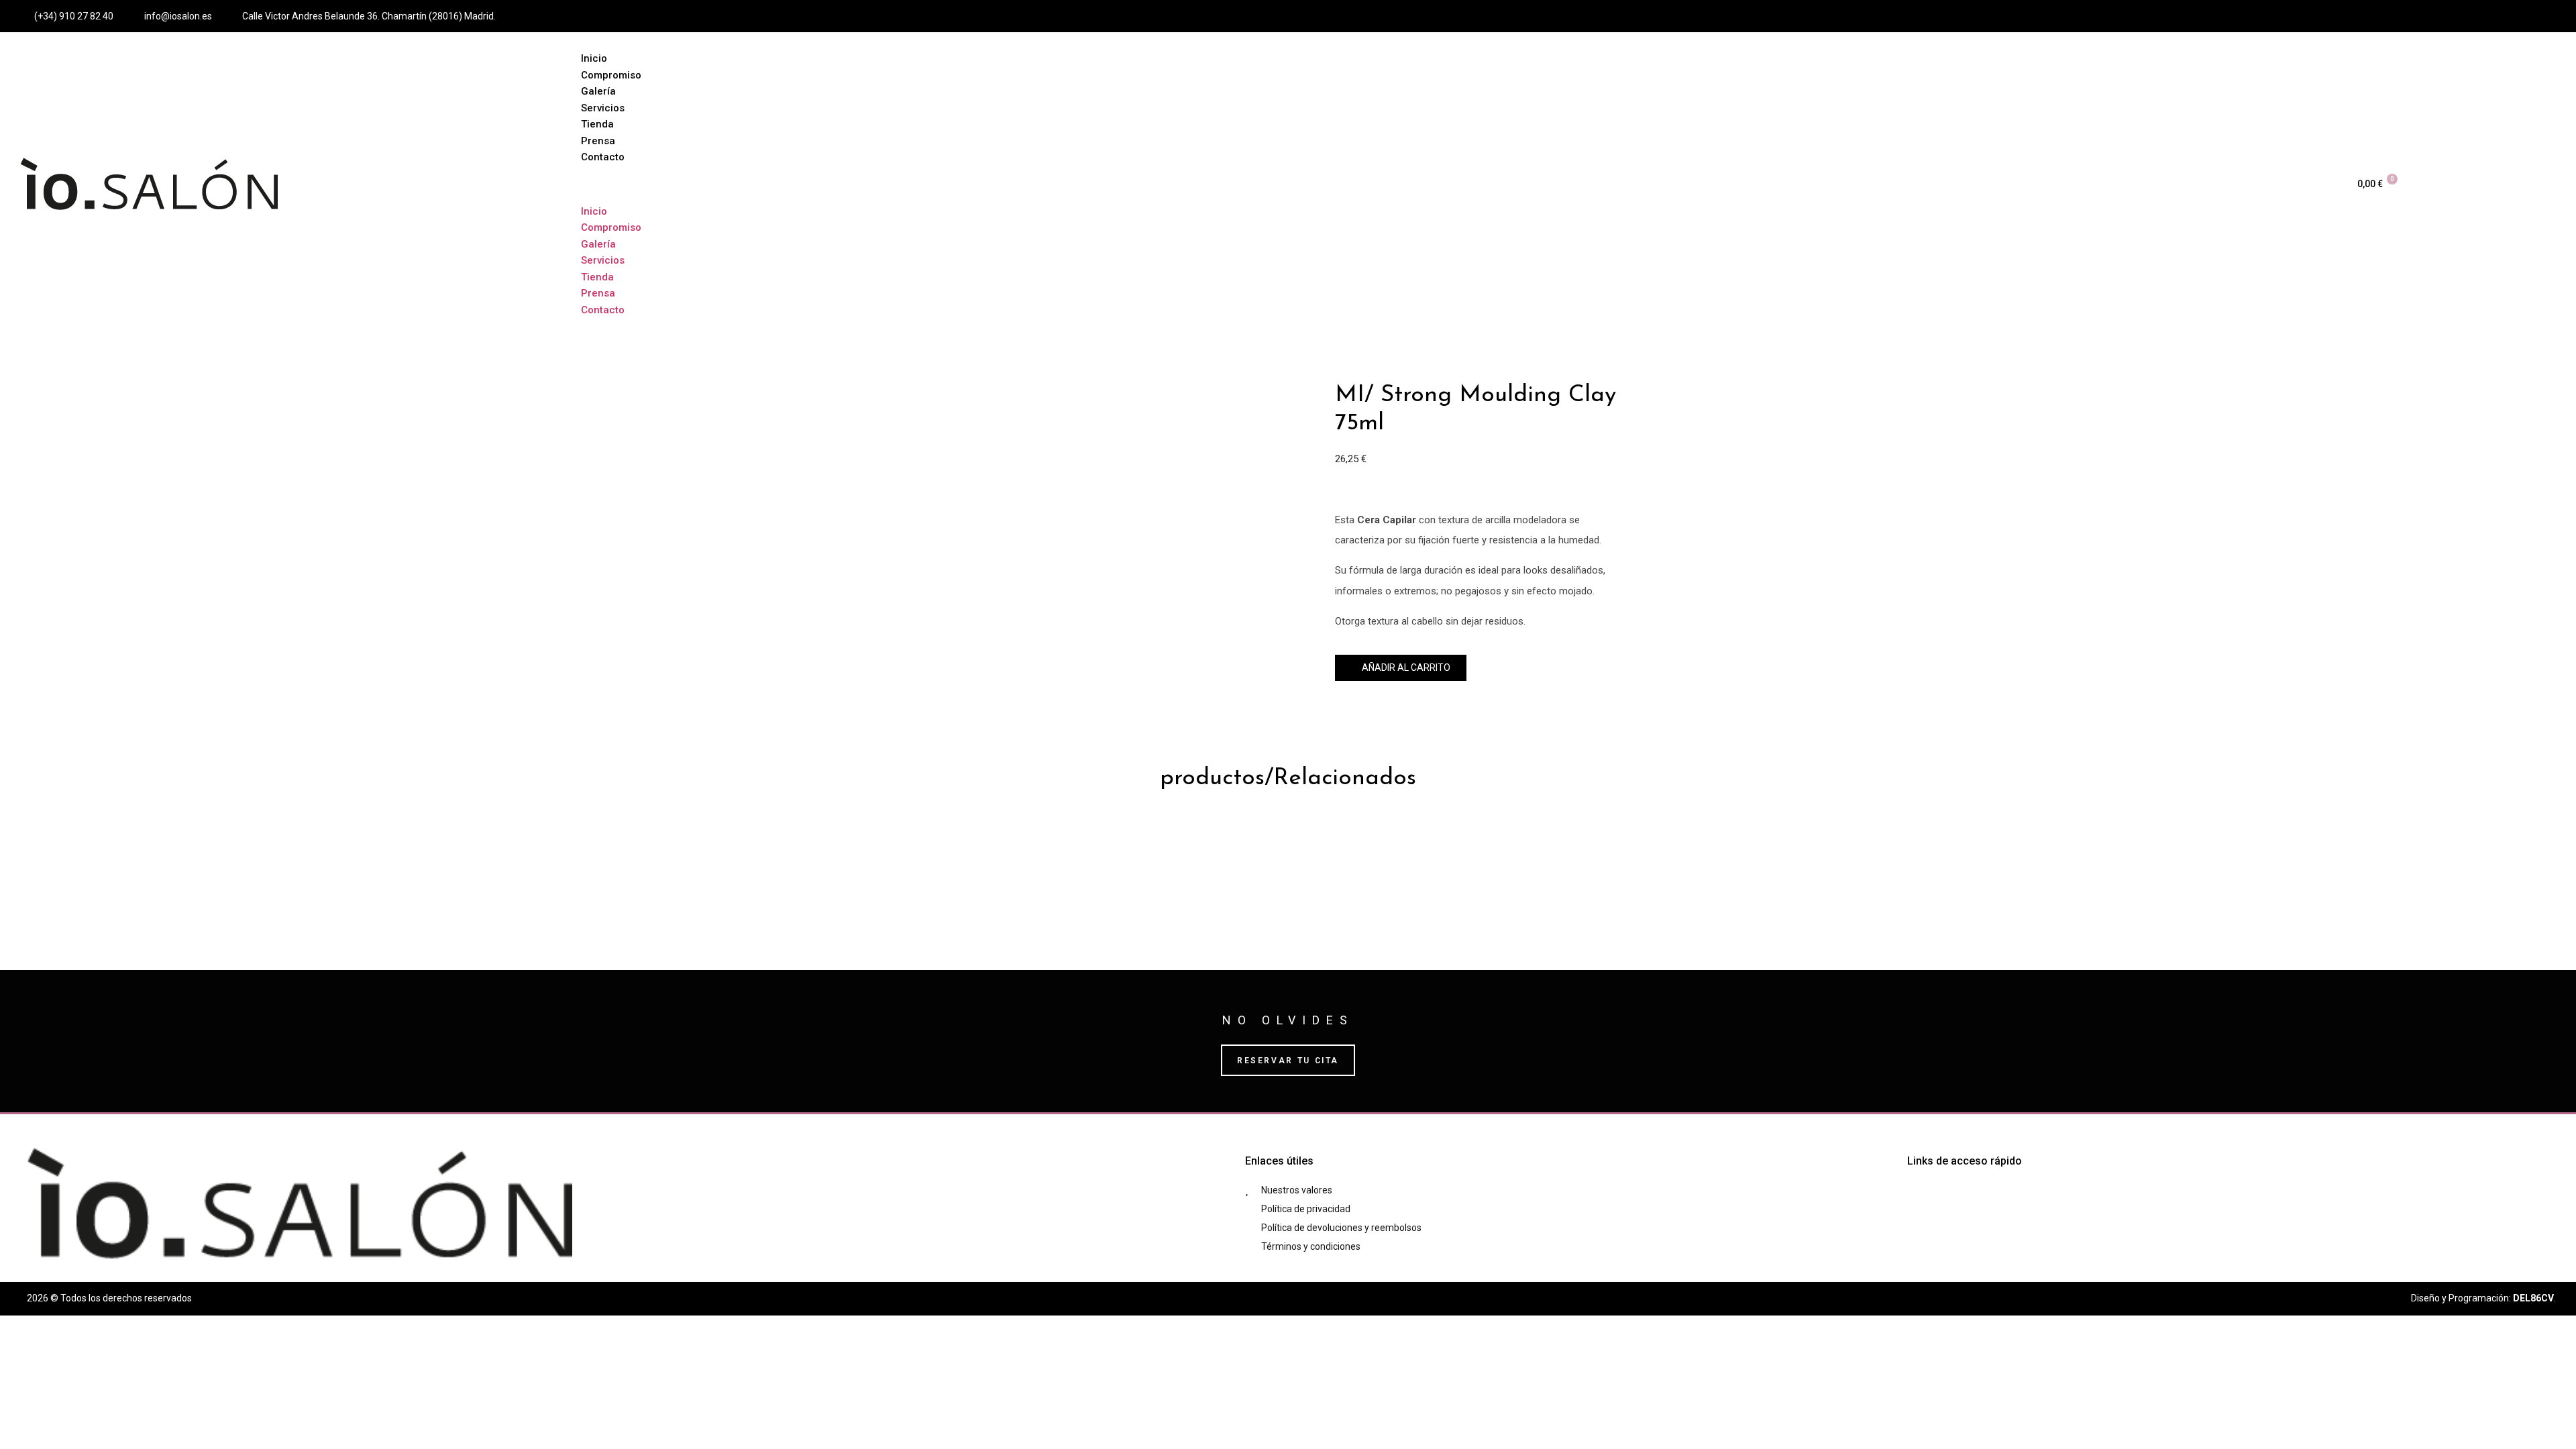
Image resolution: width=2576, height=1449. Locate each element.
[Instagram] (2506, 16)
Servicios (603, 108)
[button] (1454, 184)
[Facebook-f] (2481, 16)
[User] (2555, 16)
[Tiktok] (2530, 16)
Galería (598, 91)
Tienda (597, 124)
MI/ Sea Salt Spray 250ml (1524, 845)
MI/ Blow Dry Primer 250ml (1361, 845)
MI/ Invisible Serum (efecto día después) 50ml (975, 845)
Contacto (603, 157)
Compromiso (611, 75)
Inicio (594, 58)
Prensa (598, 141)
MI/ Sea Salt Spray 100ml (1197, 845)
